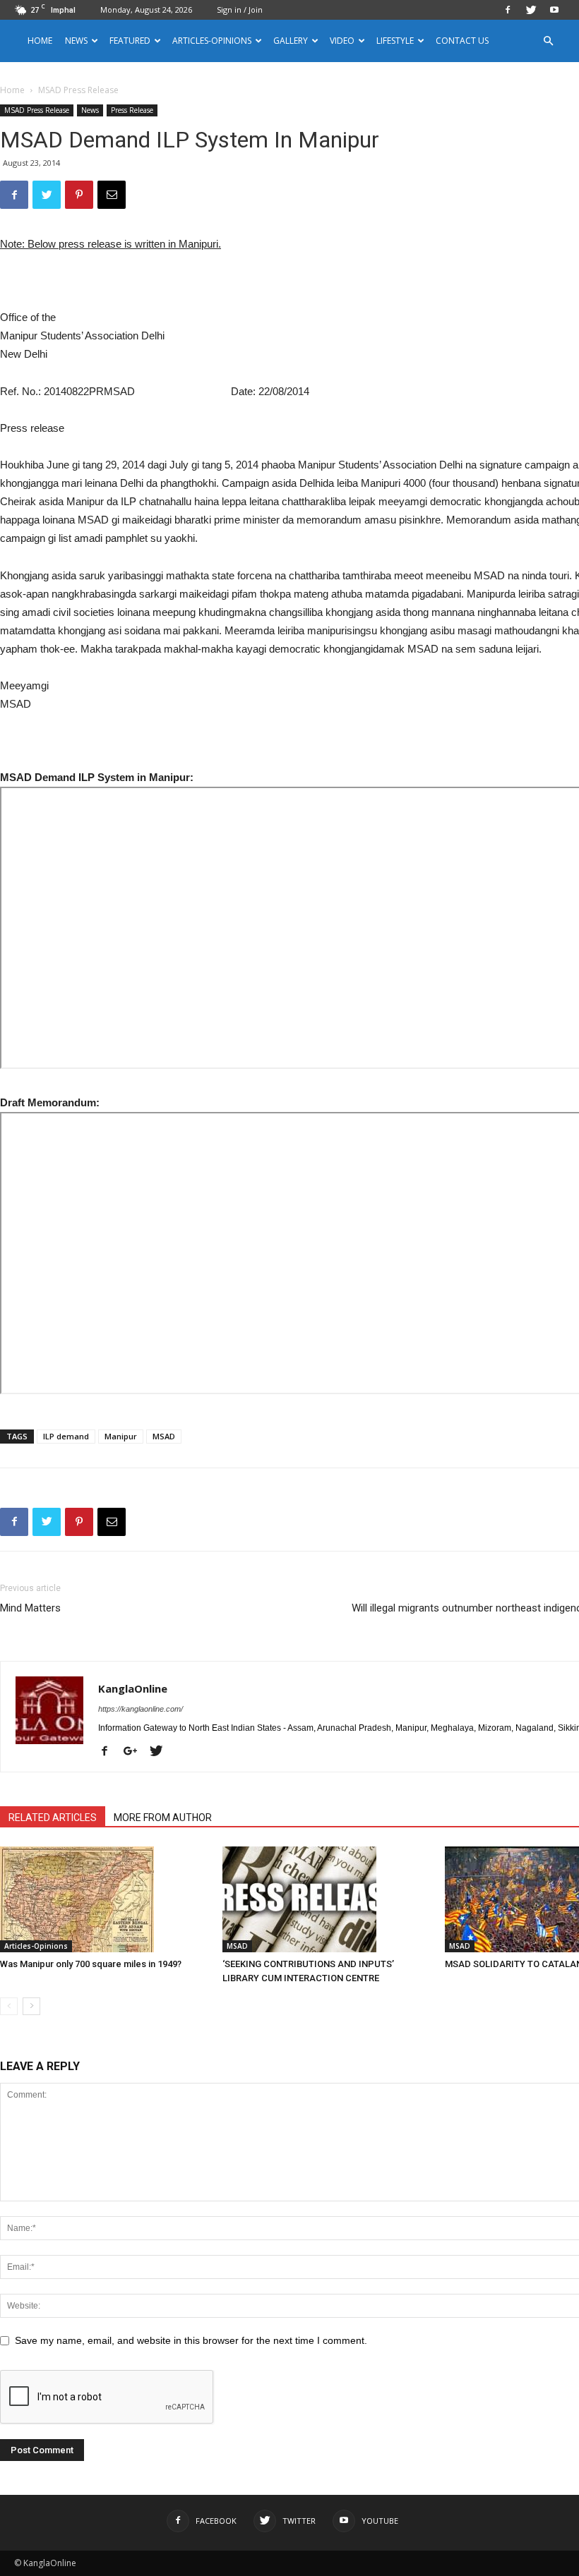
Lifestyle (395, 41)
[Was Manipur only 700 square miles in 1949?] (104, 1899)
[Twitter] (531, 10)
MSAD (164, 1436)
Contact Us (462, 41)
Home (40, 41)
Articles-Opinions (212, 41)
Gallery (291, 41)
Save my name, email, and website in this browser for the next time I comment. (191, 2340)
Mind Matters (30, 1608)
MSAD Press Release (37, 110)
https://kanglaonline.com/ (141, 1709)
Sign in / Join (240, 10)
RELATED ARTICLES (53, 1818)
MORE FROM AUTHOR (163, 1818)
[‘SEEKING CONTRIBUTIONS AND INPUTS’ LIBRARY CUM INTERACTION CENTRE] (326, 1899)
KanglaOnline (133, 1688)
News (90, 110)
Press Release (132, 110)
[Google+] (136, 1752)
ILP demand (66, 1436)
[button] (548, 41)
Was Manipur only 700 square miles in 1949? (91, 1964)
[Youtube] (554, 10)
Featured (130, 41)
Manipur (121, 1436)
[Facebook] (508, 10)
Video (342, 41)
